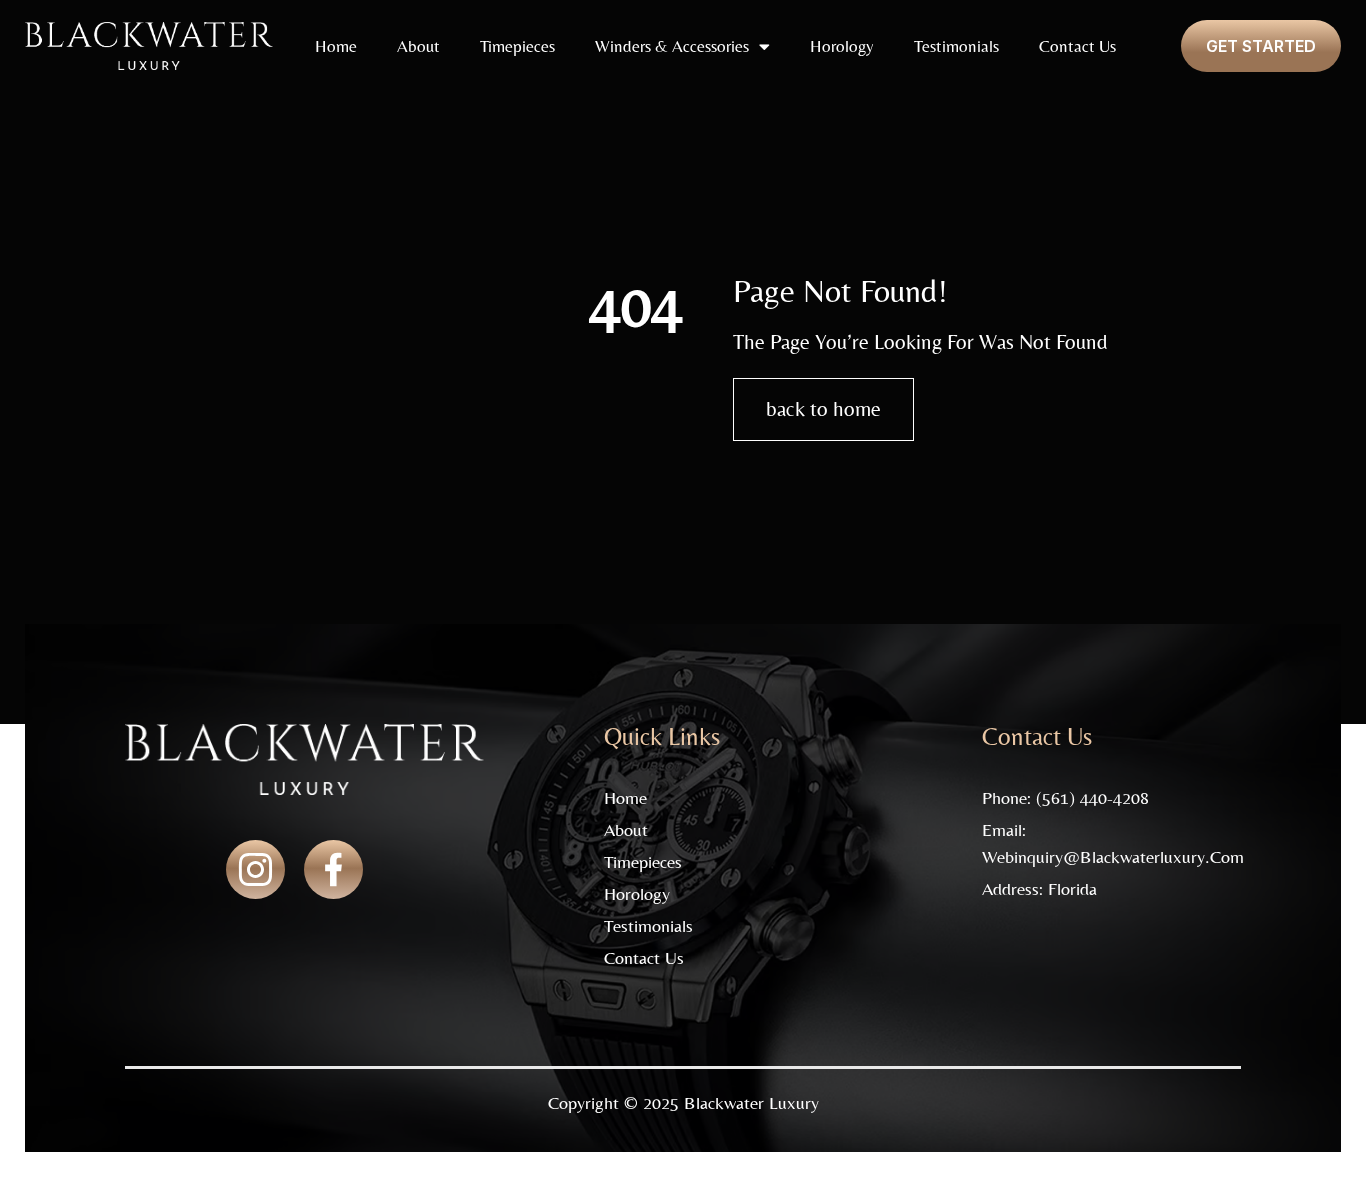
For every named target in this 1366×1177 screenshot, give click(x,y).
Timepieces (517, 46)
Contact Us (1077, 46)
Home (336, 46)
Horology (842, 46)
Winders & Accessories (672, 46)
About (418, 46)
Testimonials (956, 46)
